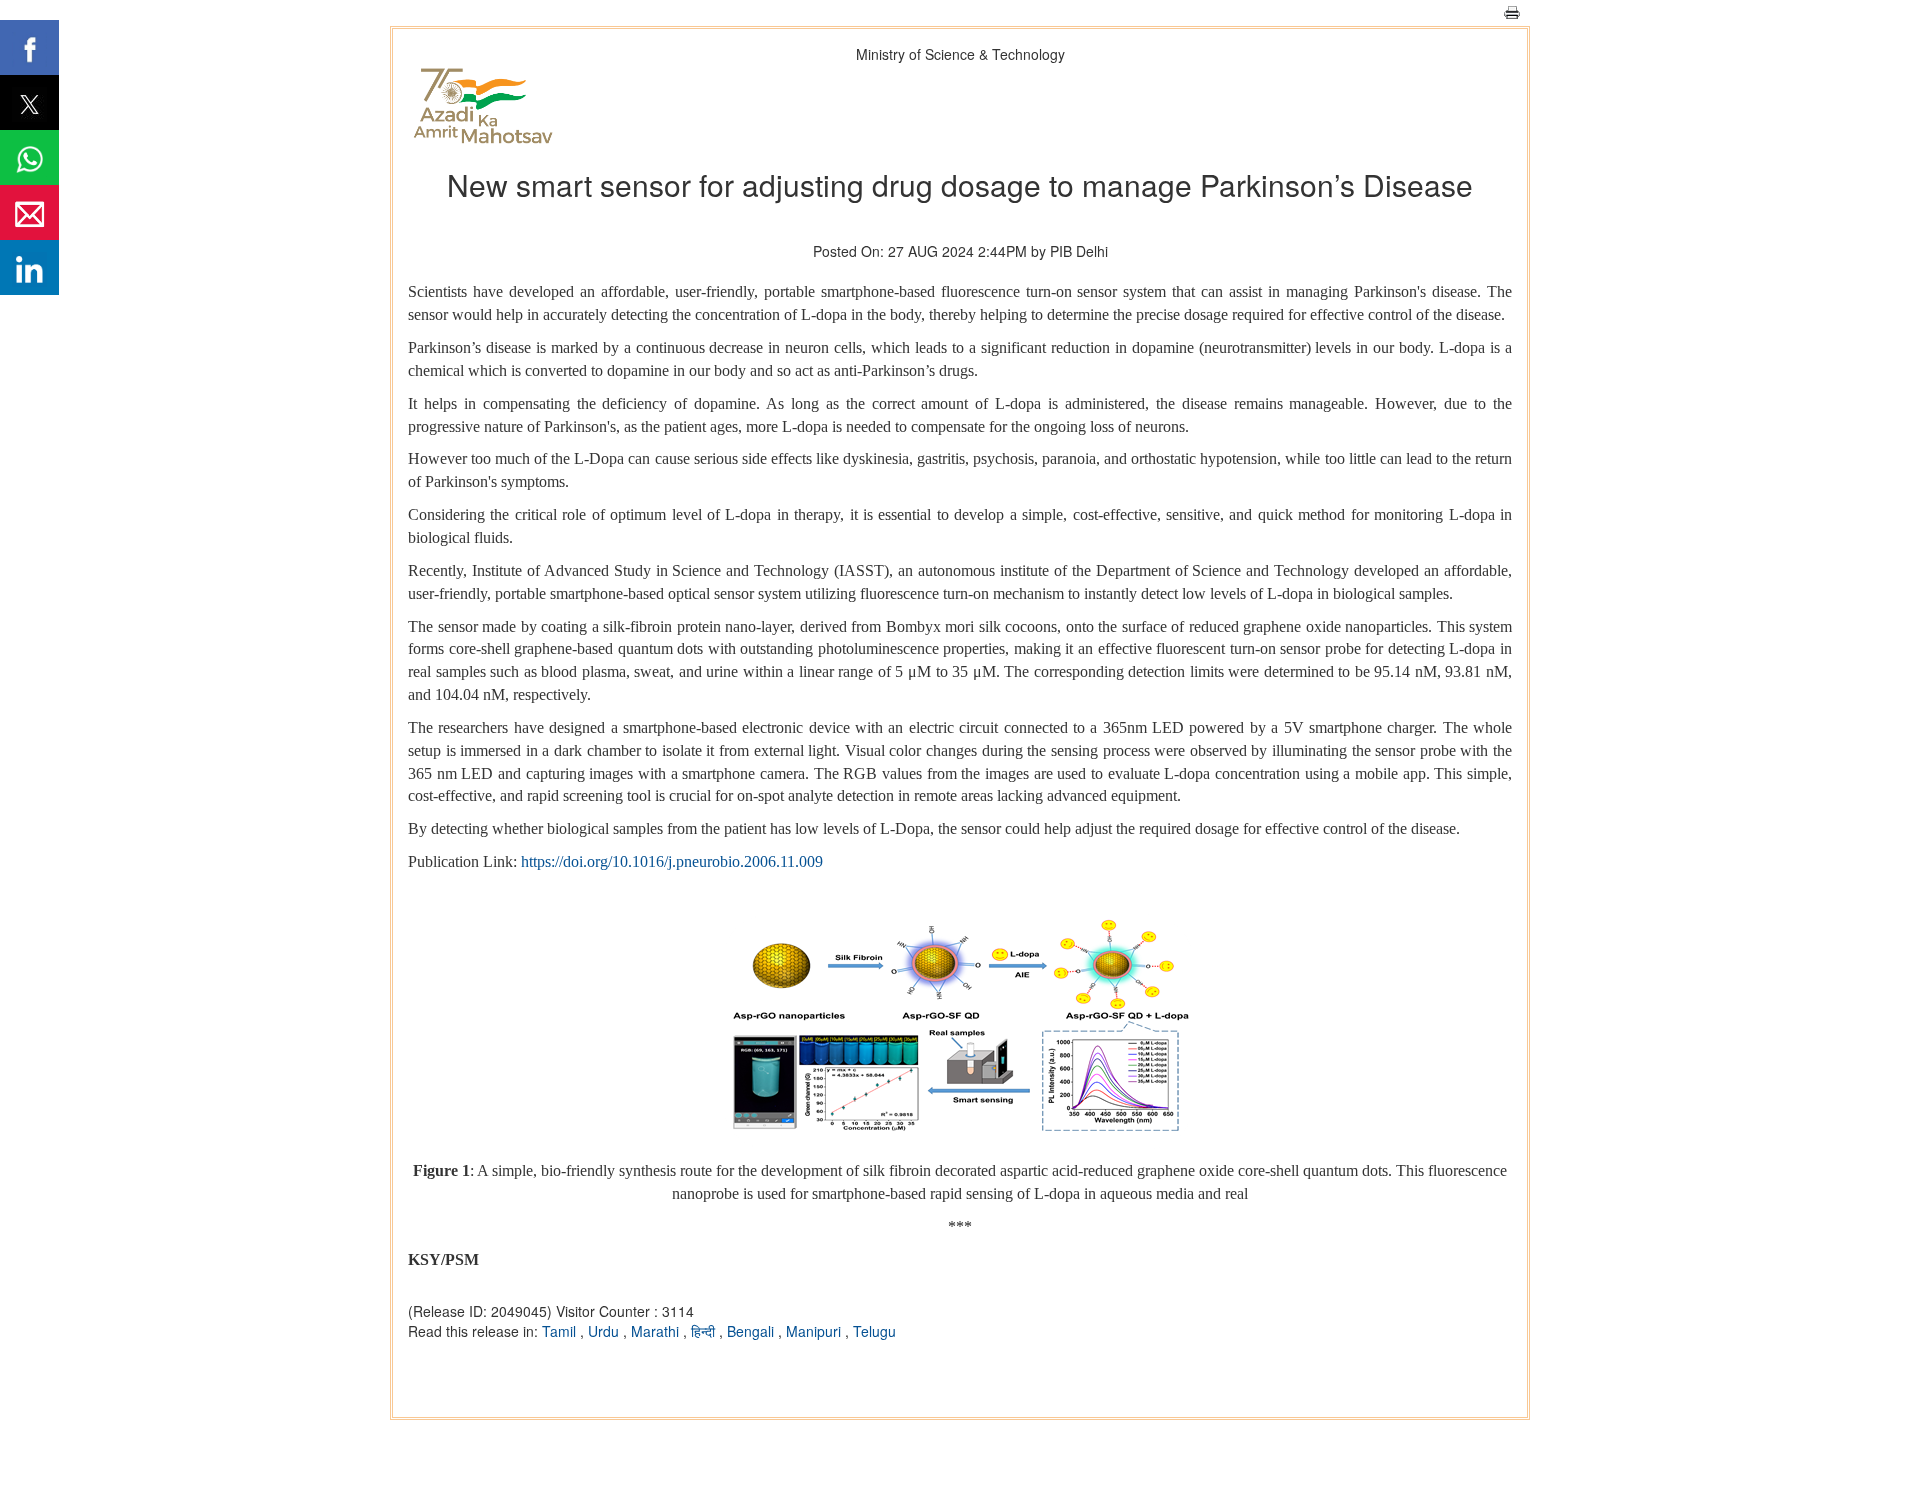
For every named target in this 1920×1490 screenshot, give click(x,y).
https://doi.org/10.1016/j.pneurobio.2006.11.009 (672, 861)
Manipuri (815, 1331)
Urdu (605, 1331)
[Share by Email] (29, 212)
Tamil (561, 1331)
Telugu (874, 1331)
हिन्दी (705, 1331)
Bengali (752, 1331)
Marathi (657, 1331)
